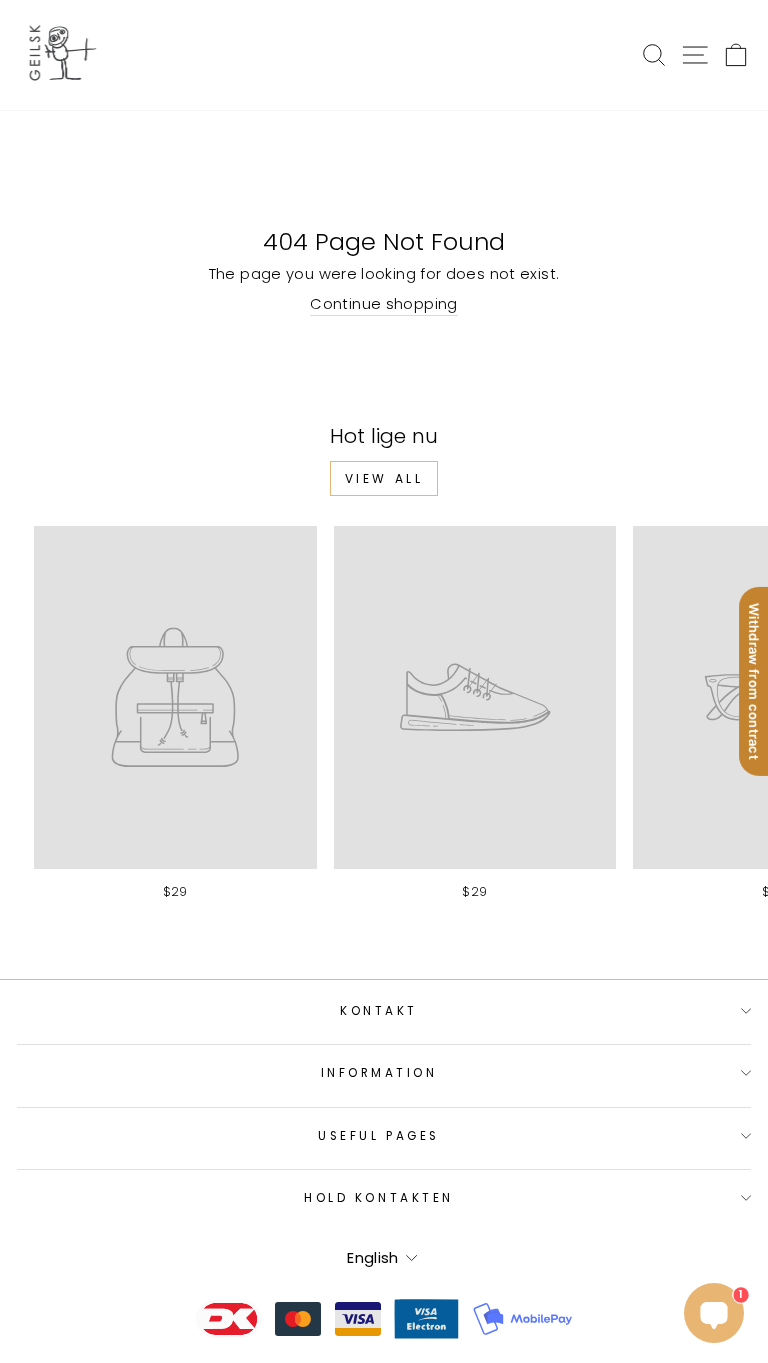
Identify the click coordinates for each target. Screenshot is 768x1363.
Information (379, 1073)
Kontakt (379, 1011)
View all (384, 478)
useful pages (378, 1136)
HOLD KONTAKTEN (378, 1198)
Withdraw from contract (754, 681)
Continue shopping (383, 304)
